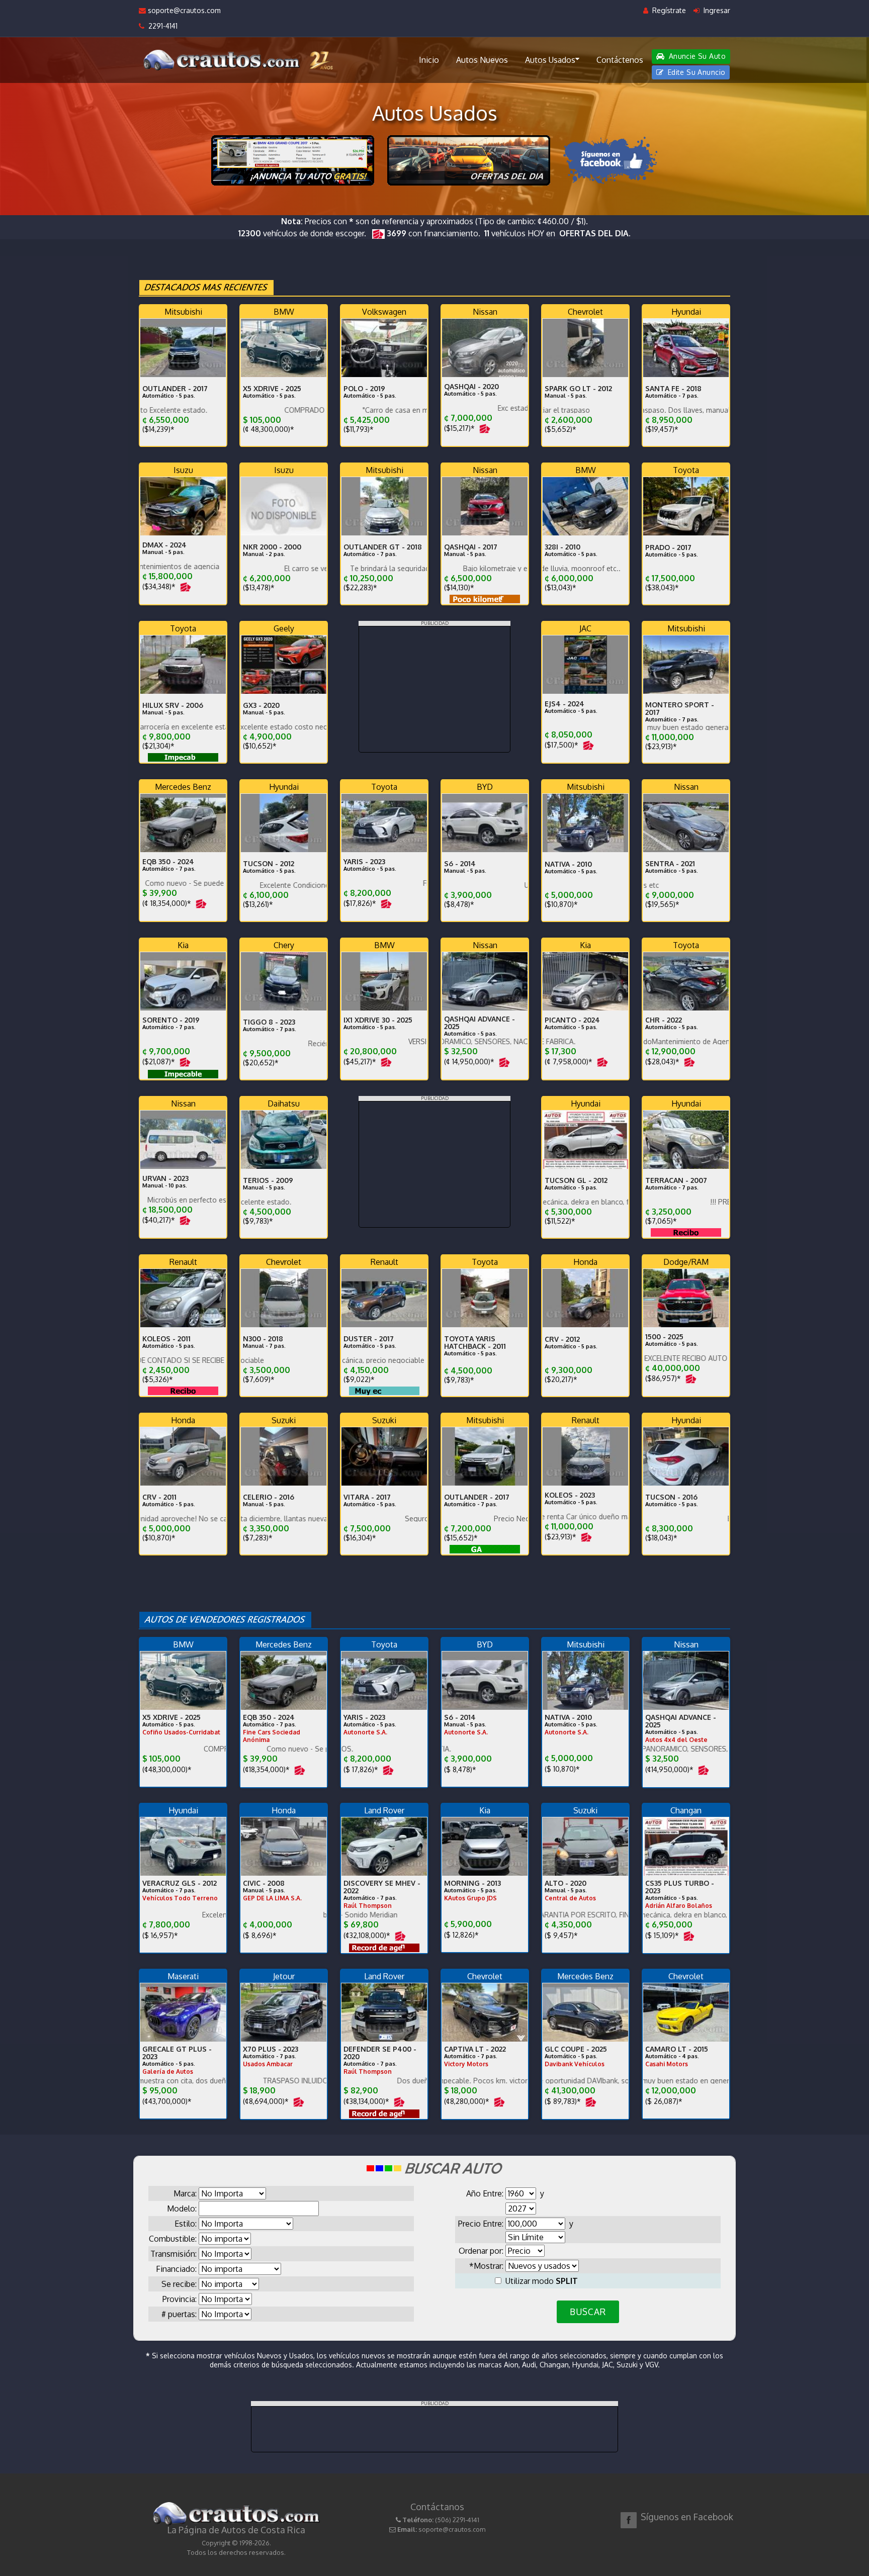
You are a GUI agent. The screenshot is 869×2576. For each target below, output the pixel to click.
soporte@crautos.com (183, 10)
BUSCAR (588, 2312)
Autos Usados (550, 60)
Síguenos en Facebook (687, 2517)
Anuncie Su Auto (696, 56)
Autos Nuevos (482, 60)
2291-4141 (161, 26)
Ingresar (716, 10)
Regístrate (668, 10)
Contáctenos (620, 60)
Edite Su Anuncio (695, 72)
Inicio (429, 60)
